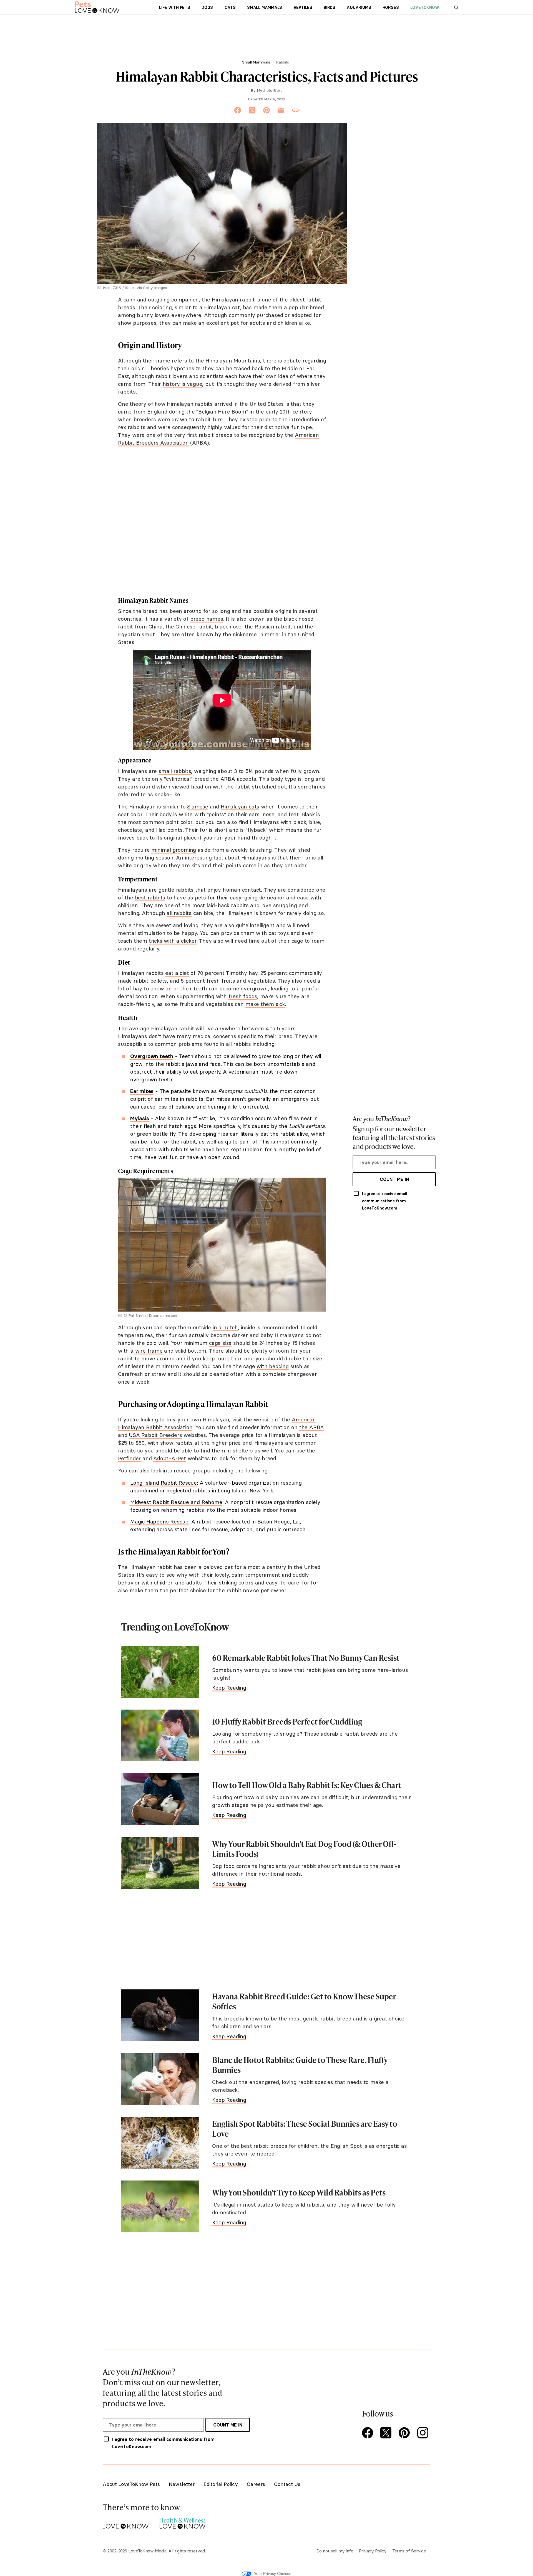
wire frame (149, 1351)
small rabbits (175, 771)
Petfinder (129, 1458)
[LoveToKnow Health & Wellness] (183, 2522)
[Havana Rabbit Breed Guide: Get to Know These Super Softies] (160, 2015)
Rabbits (282, 62)
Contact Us (287, 2484)
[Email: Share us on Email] (281, 110)
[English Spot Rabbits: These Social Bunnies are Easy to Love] (160, 2143)
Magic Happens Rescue (159, 1522)
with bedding (273, 1366)
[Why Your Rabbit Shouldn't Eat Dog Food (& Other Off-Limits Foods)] (160, 1863)
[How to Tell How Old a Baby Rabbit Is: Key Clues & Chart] (160, 1799)
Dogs (207, 7)
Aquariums (359, 7)
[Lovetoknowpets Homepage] (97, 7)
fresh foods (243, 996)
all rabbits (179, 913)
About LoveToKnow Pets (131, 2484)
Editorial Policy (221, 2484)
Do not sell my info (335, 2551)
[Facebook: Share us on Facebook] (238, 110)
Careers (256, 2484)
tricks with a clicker (173, 941)
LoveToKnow (425, 7)
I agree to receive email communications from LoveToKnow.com (384, 1201)
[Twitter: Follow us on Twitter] (387, 2433)
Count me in (394, 1179)
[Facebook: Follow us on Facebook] (369, 2433)
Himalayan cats (240, 807)
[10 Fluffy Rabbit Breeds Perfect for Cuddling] (160, 1735)
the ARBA (312, 1427)
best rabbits (150, 897)
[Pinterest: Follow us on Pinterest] (405, 2433)
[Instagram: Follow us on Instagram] (424, 2433)
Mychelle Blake (270, 90)
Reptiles (303, 7)
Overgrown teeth (152, 1056)
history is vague (183, 384)
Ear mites (142, 1091)
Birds (330, 7)
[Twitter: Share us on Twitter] (252, 110)
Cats (230, 7)
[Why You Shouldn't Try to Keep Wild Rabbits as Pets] (160, 2206)
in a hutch (225, 1327)
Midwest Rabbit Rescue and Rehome (176, 1502)
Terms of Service (409, 2551)
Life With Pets (175, 7)
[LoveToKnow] (126, 2522)
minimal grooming (174, 850)
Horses (391, 7)
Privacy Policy (373, 2551)
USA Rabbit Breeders (155, 1435)
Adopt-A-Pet (170, 1458)
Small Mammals (265, 7)
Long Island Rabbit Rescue (164, 1483)
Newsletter (182, 2484)
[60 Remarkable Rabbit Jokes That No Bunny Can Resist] (160, 1672)
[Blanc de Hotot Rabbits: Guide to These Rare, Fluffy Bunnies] (160, 2079)
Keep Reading (229, 1688)
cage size (220, 1343)
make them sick (265, 1004)
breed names (207, 619)
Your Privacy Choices (273, 2574)
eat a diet (177, 973)
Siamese (198, 807)
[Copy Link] (295, 110)
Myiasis (140, 1118)
